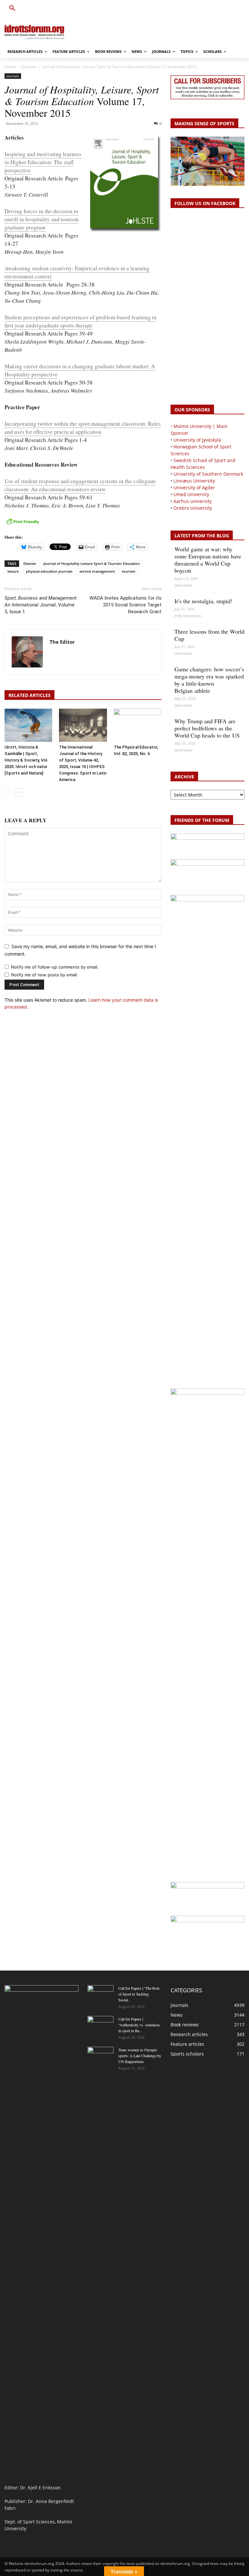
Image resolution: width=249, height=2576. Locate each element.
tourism (129, 571)
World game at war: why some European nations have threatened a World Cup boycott (208, 560)
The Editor (62, 642)
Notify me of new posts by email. (45, 975)
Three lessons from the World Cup (209, 635)
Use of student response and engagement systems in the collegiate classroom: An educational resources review (80, 485)
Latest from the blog (202, 536)
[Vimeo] (233, 9)
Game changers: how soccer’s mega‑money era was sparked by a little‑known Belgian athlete (209, 680)
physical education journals (49, 571)
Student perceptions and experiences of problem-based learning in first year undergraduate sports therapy (81, 321)
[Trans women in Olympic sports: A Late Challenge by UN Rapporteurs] (101, 2056)
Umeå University (191, 494)
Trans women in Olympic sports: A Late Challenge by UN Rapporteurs (140, 2056)
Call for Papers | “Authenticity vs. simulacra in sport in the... (139, 2025)
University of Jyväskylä (197, 440)
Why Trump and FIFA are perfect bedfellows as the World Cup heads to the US (207, 728)
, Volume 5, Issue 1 (41, 605)
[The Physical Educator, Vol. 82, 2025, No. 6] (138, 725)
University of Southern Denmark (208, 474)
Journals (29, 67)
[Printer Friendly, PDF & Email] (23, 525)
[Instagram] (219, 9)
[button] (12, 8)
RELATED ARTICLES (30, 695)
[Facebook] (211, 9)
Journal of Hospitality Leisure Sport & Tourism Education (92, 563)
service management (97, 571)
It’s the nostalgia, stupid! (203, 601)
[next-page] (19, 793)
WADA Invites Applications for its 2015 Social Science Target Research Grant (125, 605)
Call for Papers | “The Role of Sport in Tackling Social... (139, 1994)
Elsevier (30, 563)
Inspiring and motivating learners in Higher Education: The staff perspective (43, 162)
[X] (226, 9)
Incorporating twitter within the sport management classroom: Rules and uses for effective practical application (83, 428)
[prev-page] (9, 793)
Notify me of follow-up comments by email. (55, 967)
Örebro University (193, 508)
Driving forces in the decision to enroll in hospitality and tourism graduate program (41, 219)
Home (10, 67)
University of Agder (194, 488)
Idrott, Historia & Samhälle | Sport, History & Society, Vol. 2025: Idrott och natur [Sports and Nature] (26, 760)
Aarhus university (193, 501)
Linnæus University (194, 481)
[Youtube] (241, 9)
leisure (13, 571)
